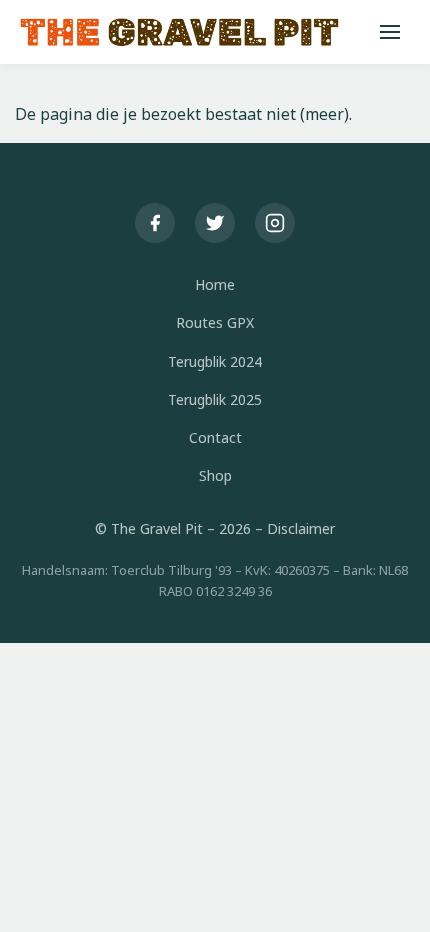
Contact (215, 437)
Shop (215, 475)
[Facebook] (155, 223)
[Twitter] (215, 223)
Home (215, 284)
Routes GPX (215, 322)
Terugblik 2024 (215, 361)
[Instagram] (275, 223)
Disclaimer (301, 528)
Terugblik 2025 (215, 399)
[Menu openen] (390, 32)
